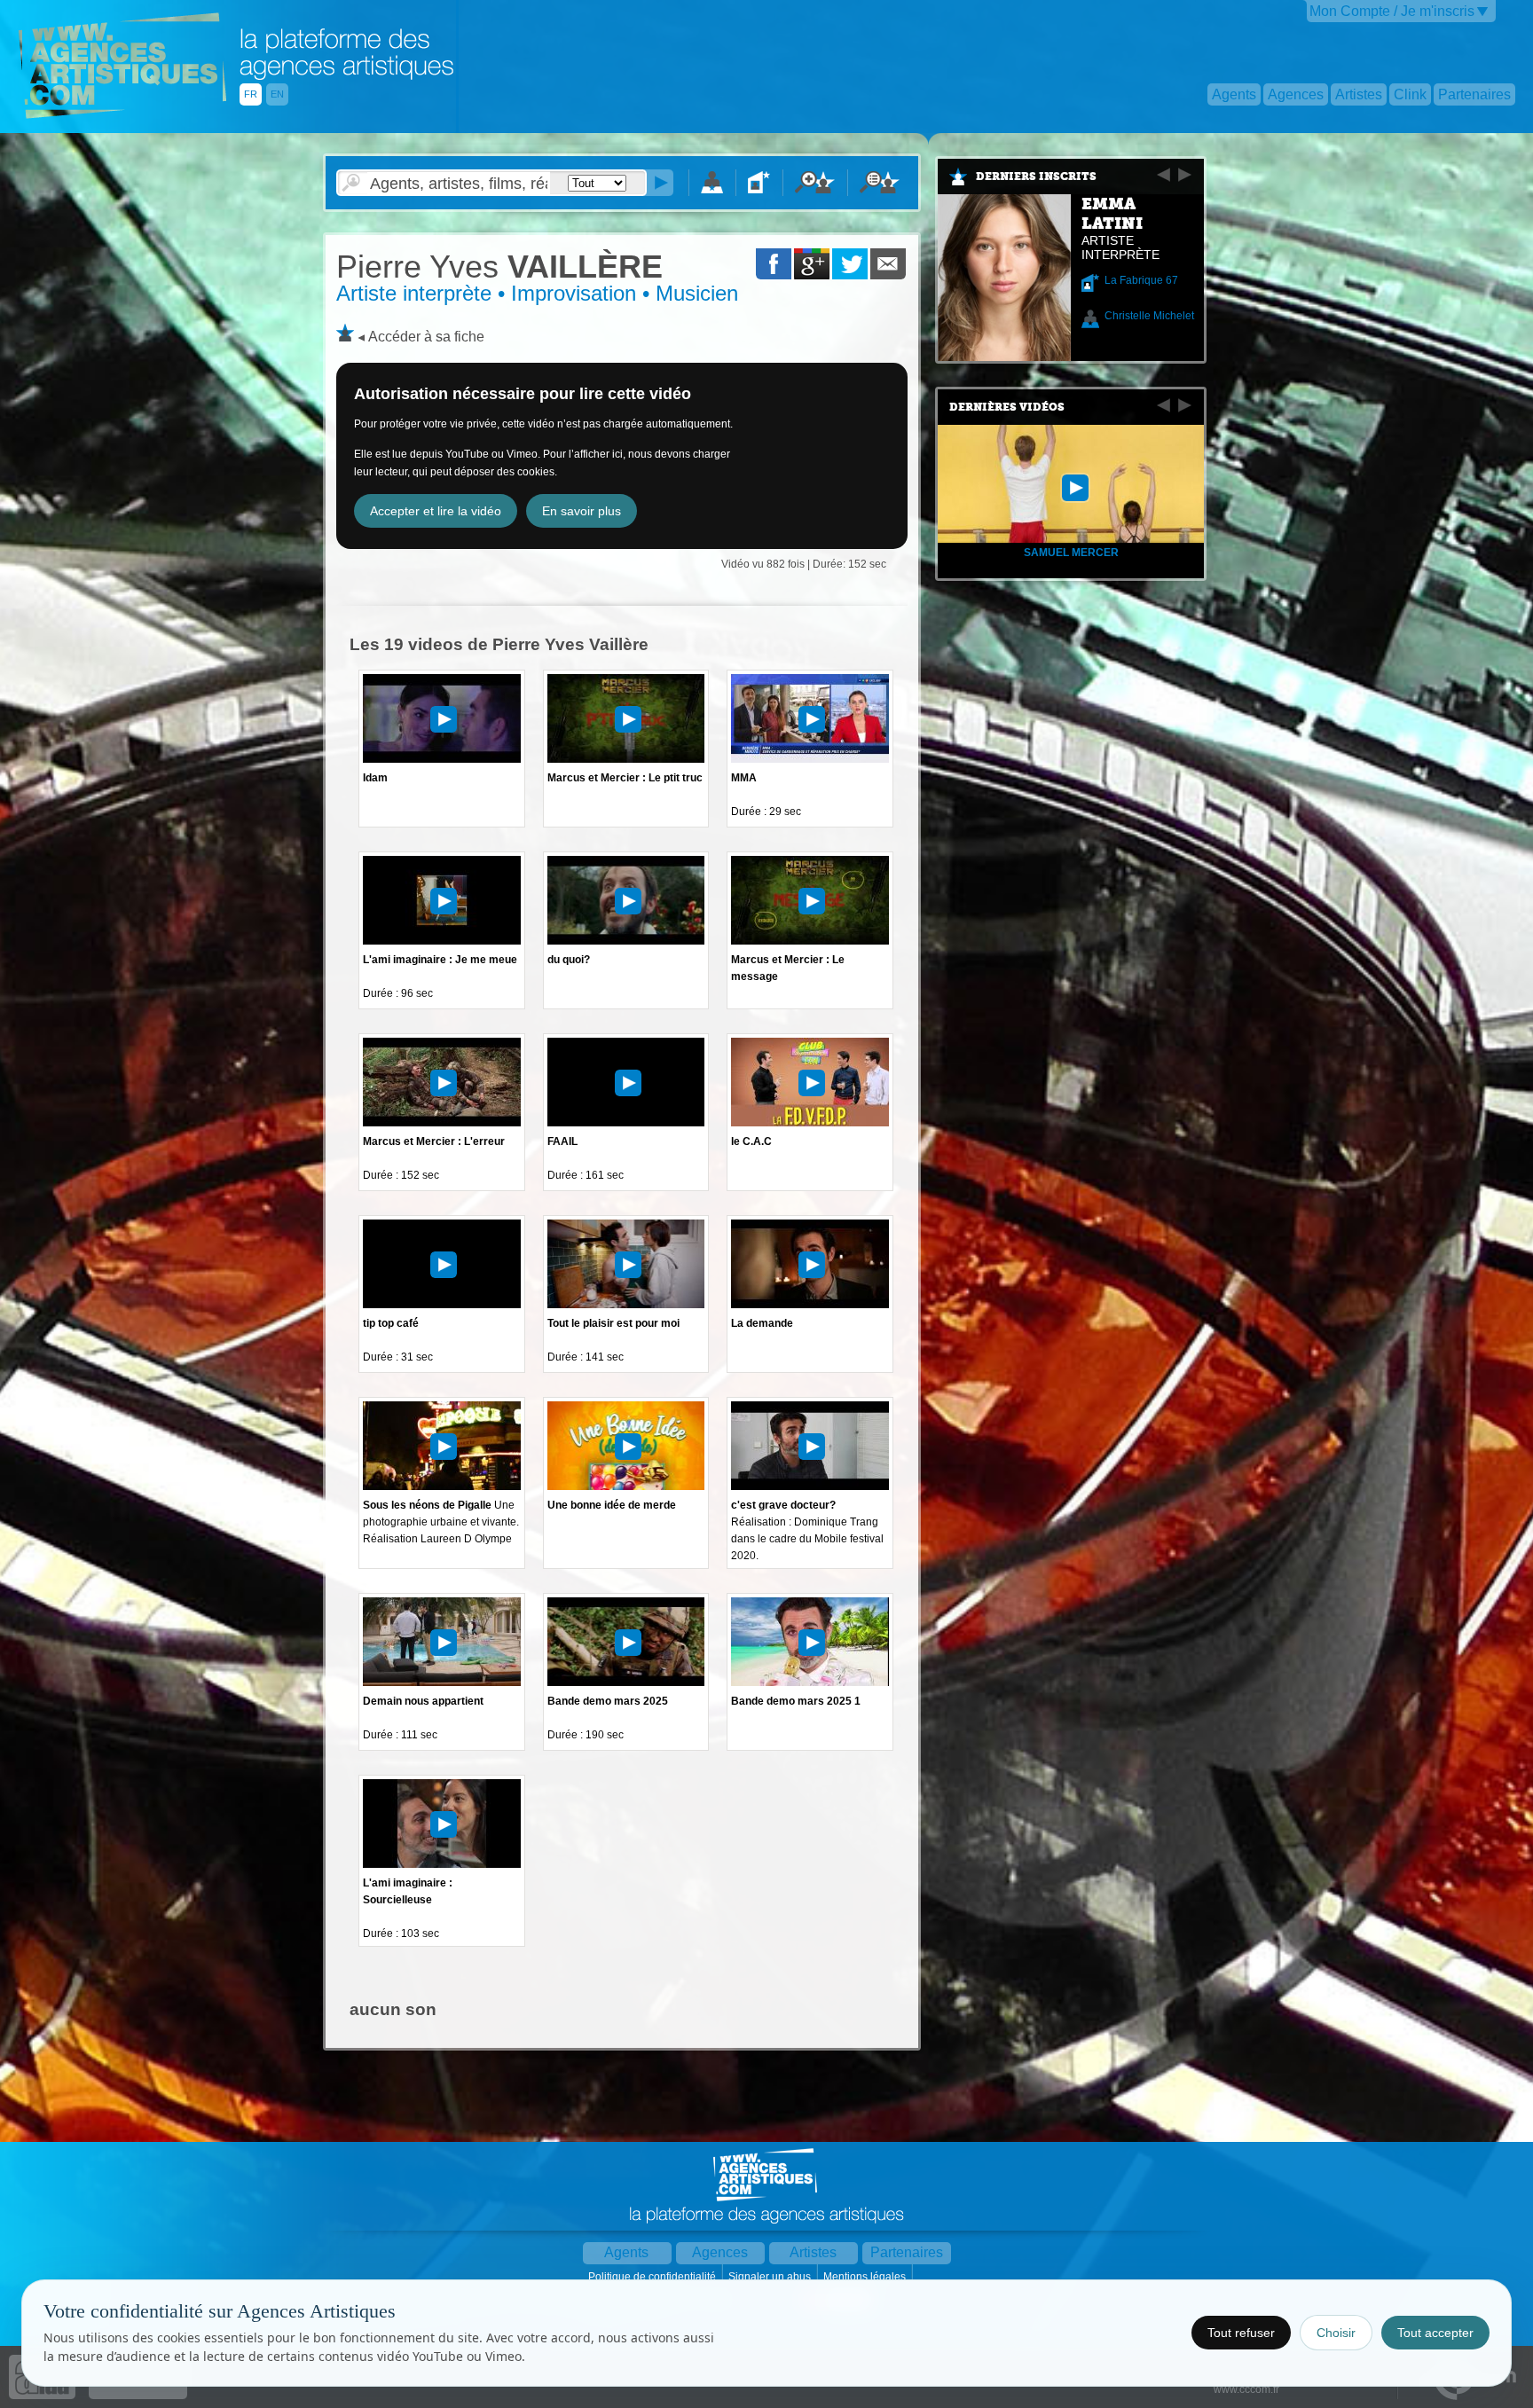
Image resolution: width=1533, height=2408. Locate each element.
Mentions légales (866, 2277)
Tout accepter (1435, 2333)
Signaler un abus (771, 2277)
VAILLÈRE (499, 267)
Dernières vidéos (1007, 407)
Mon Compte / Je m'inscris (1392, 11)
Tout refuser (1241, 2333)
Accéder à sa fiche (426, 337)
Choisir (1336, 2333)
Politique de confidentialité (653, 2277)
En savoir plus (582, 511)
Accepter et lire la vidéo (436, 511)
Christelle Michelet (1149, 316)
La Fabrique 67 (1141, 280)
